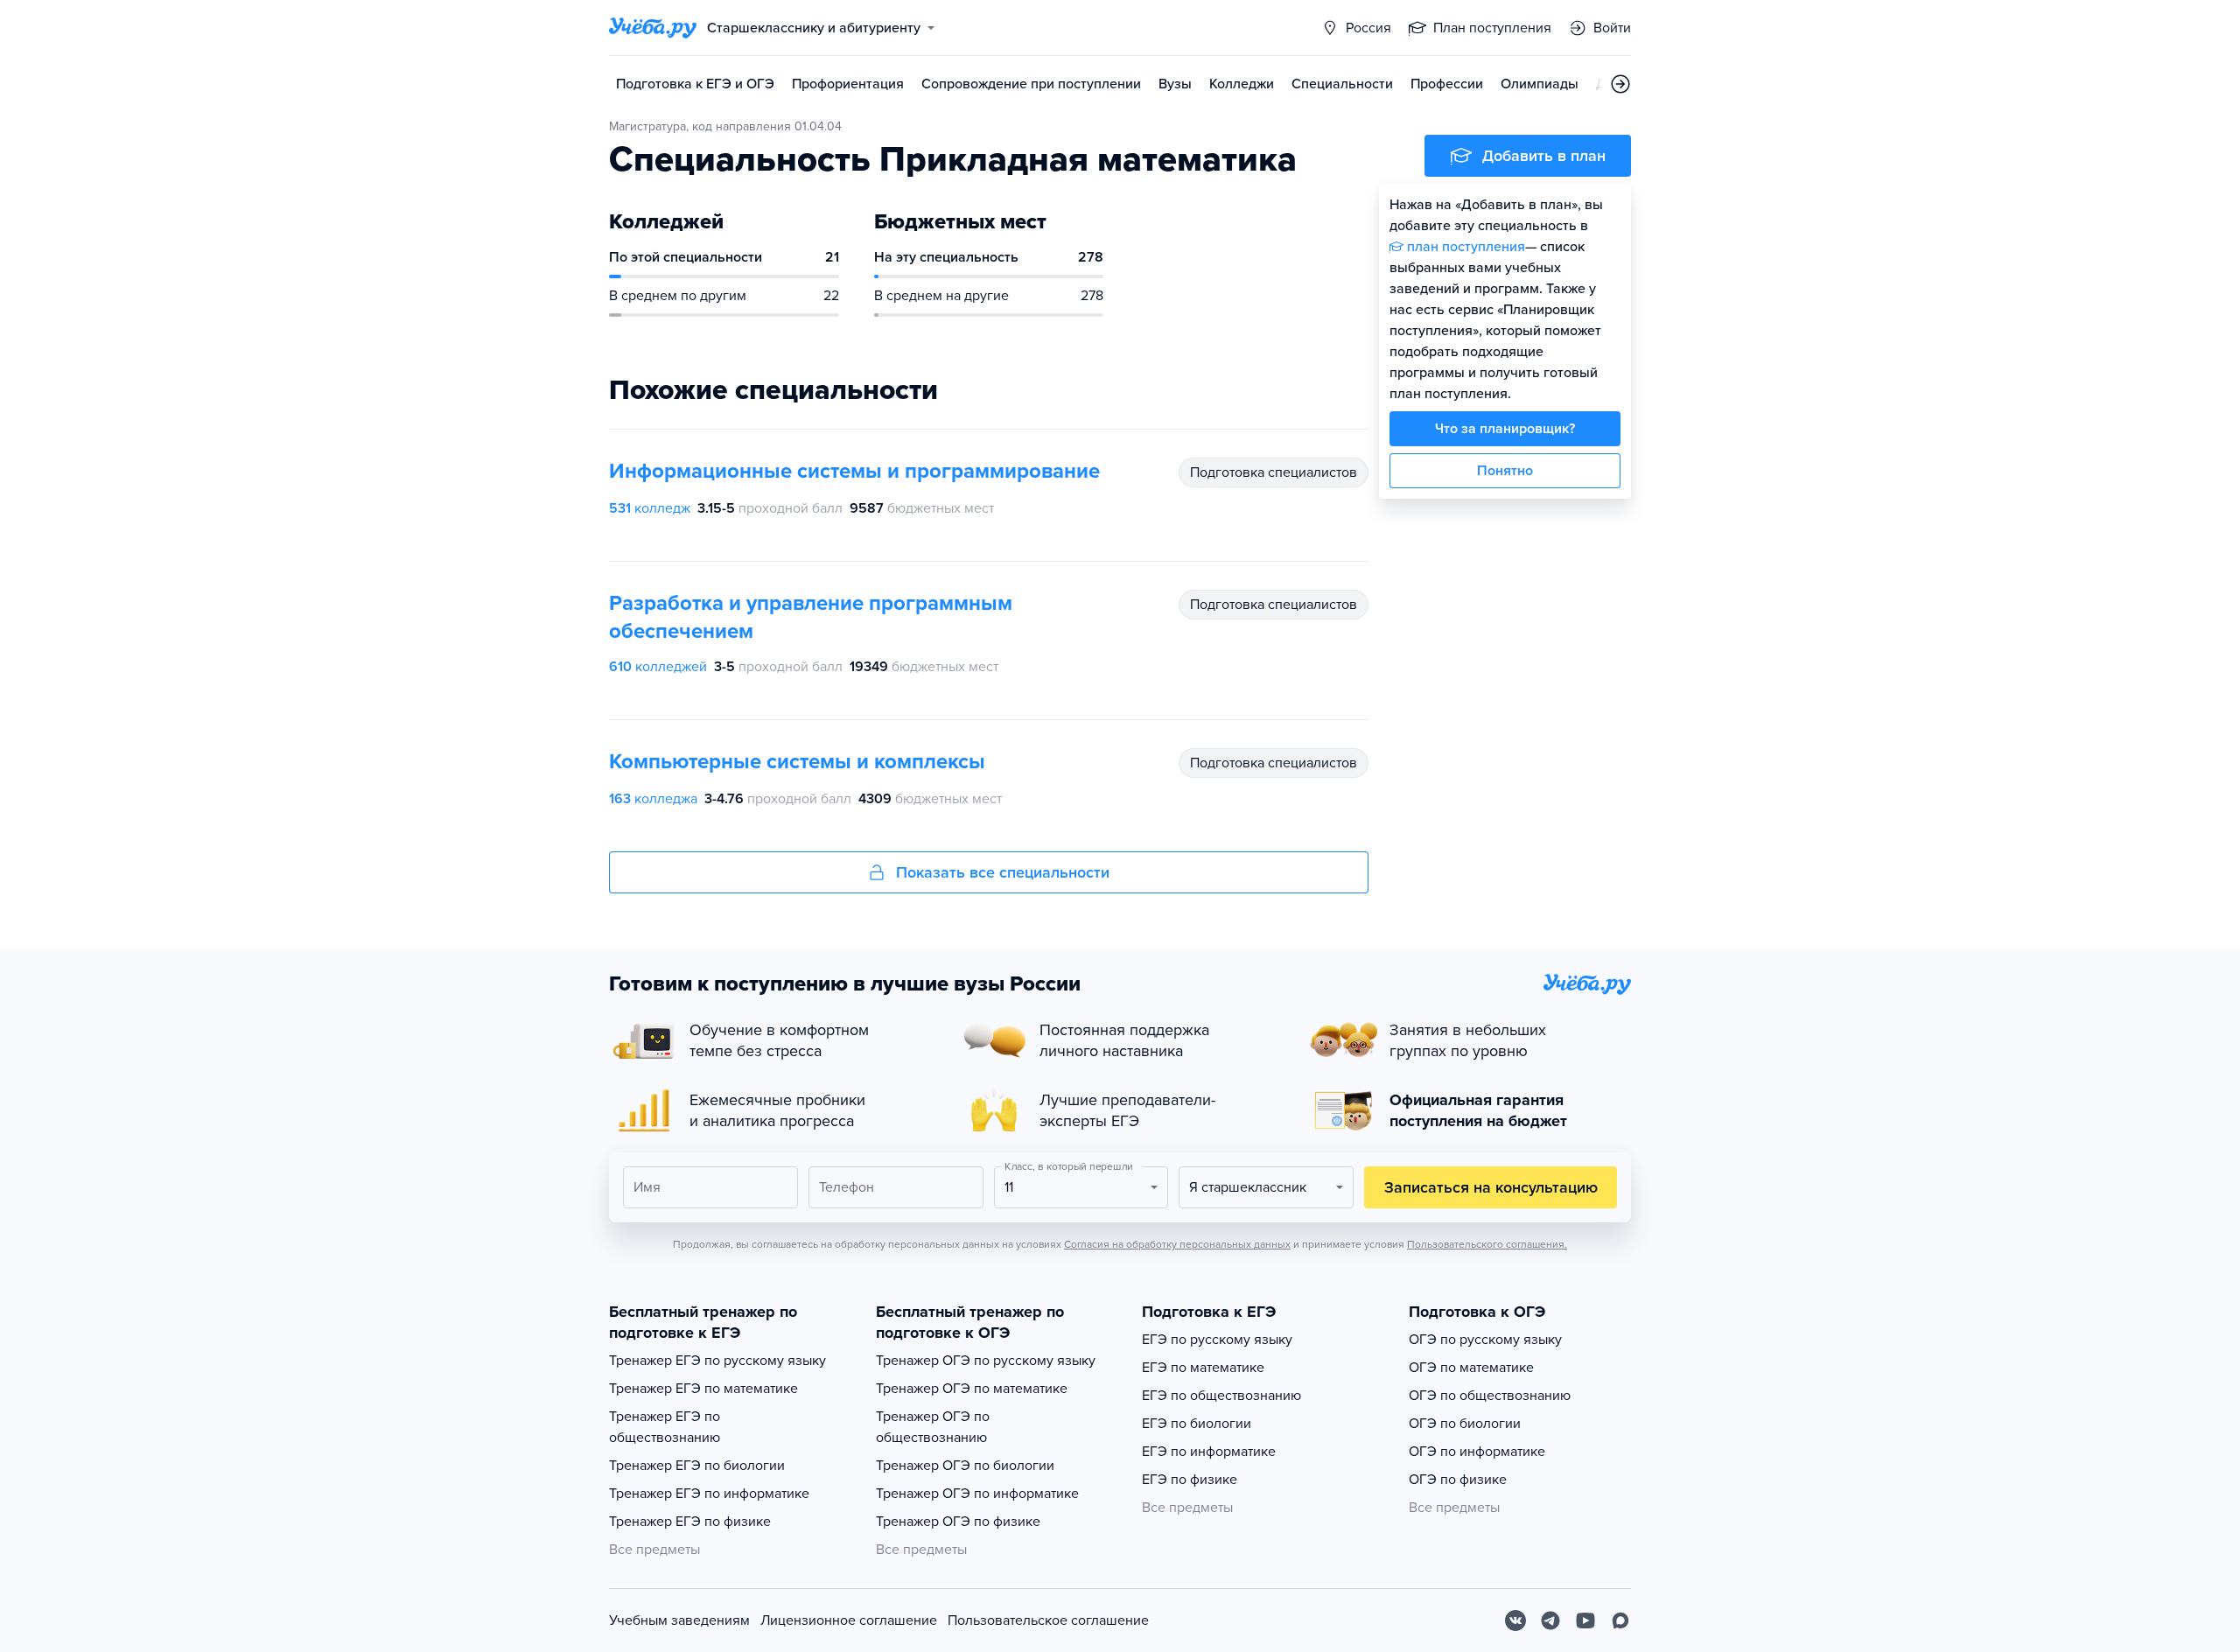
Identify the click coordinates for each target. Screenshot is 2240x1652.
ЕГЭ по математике (1203, 1368)
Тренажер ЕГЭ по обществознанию (665, 1427)
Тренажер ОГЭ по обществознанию (933, 1427)
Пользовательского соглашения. (1487, 1244)
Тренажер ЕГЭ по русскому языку (717, 1361)
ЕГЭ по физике (1190, 1480)
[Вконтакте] (1515, 1620)
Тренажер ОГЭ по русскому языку (986, 1361)
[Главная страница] (653, 28)
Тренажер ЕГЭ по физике (690, 1522)
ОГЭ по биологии (1465, 1424)
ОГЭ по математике (1471, 1368)
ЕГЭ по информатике (1209, 1452)
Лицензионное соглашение (849, 1620)
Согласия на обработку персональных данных (1177, 1244)
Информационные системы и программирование (854, 471)
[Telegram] (1550, 1620)
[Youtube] (1585, 1620)
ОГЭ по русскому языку (1485, 1340)
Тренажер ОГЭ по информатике (977, 1494)
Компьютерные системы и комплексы (797, 762)
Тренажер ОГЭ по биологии (965, 1466)
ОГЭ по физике (1458, 1480)
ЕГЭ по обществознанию (1221, 1396)
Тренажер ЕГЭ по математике (703, 1389)
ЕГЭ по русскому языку (1217, 1340)
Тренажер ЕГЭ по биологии (697, 1466)
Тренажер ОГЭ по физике (958, 1522)
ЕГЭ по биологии (1197, 1424)
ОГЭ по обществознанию (1490, 1396)
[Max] (1620, 1620)
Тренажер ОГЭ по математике (972, 1389)
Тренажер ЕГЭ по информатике (709, 1494)
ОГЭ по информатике (1477, 1452)
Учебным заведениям (679, 1620)
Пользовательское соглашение (1048, 1620)
